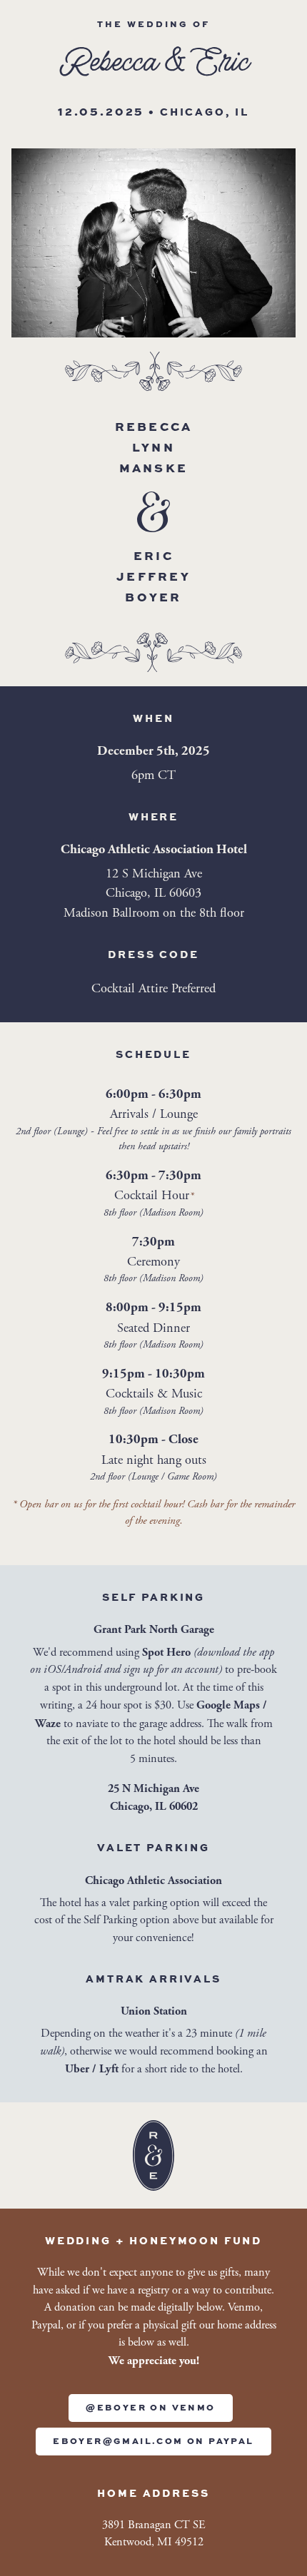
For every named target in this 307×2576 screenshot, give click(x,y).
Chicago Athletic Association (153, 1880)
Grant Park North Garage (154, 1629)
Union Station (154, 2011)
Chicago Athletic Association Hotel (154, 850)
